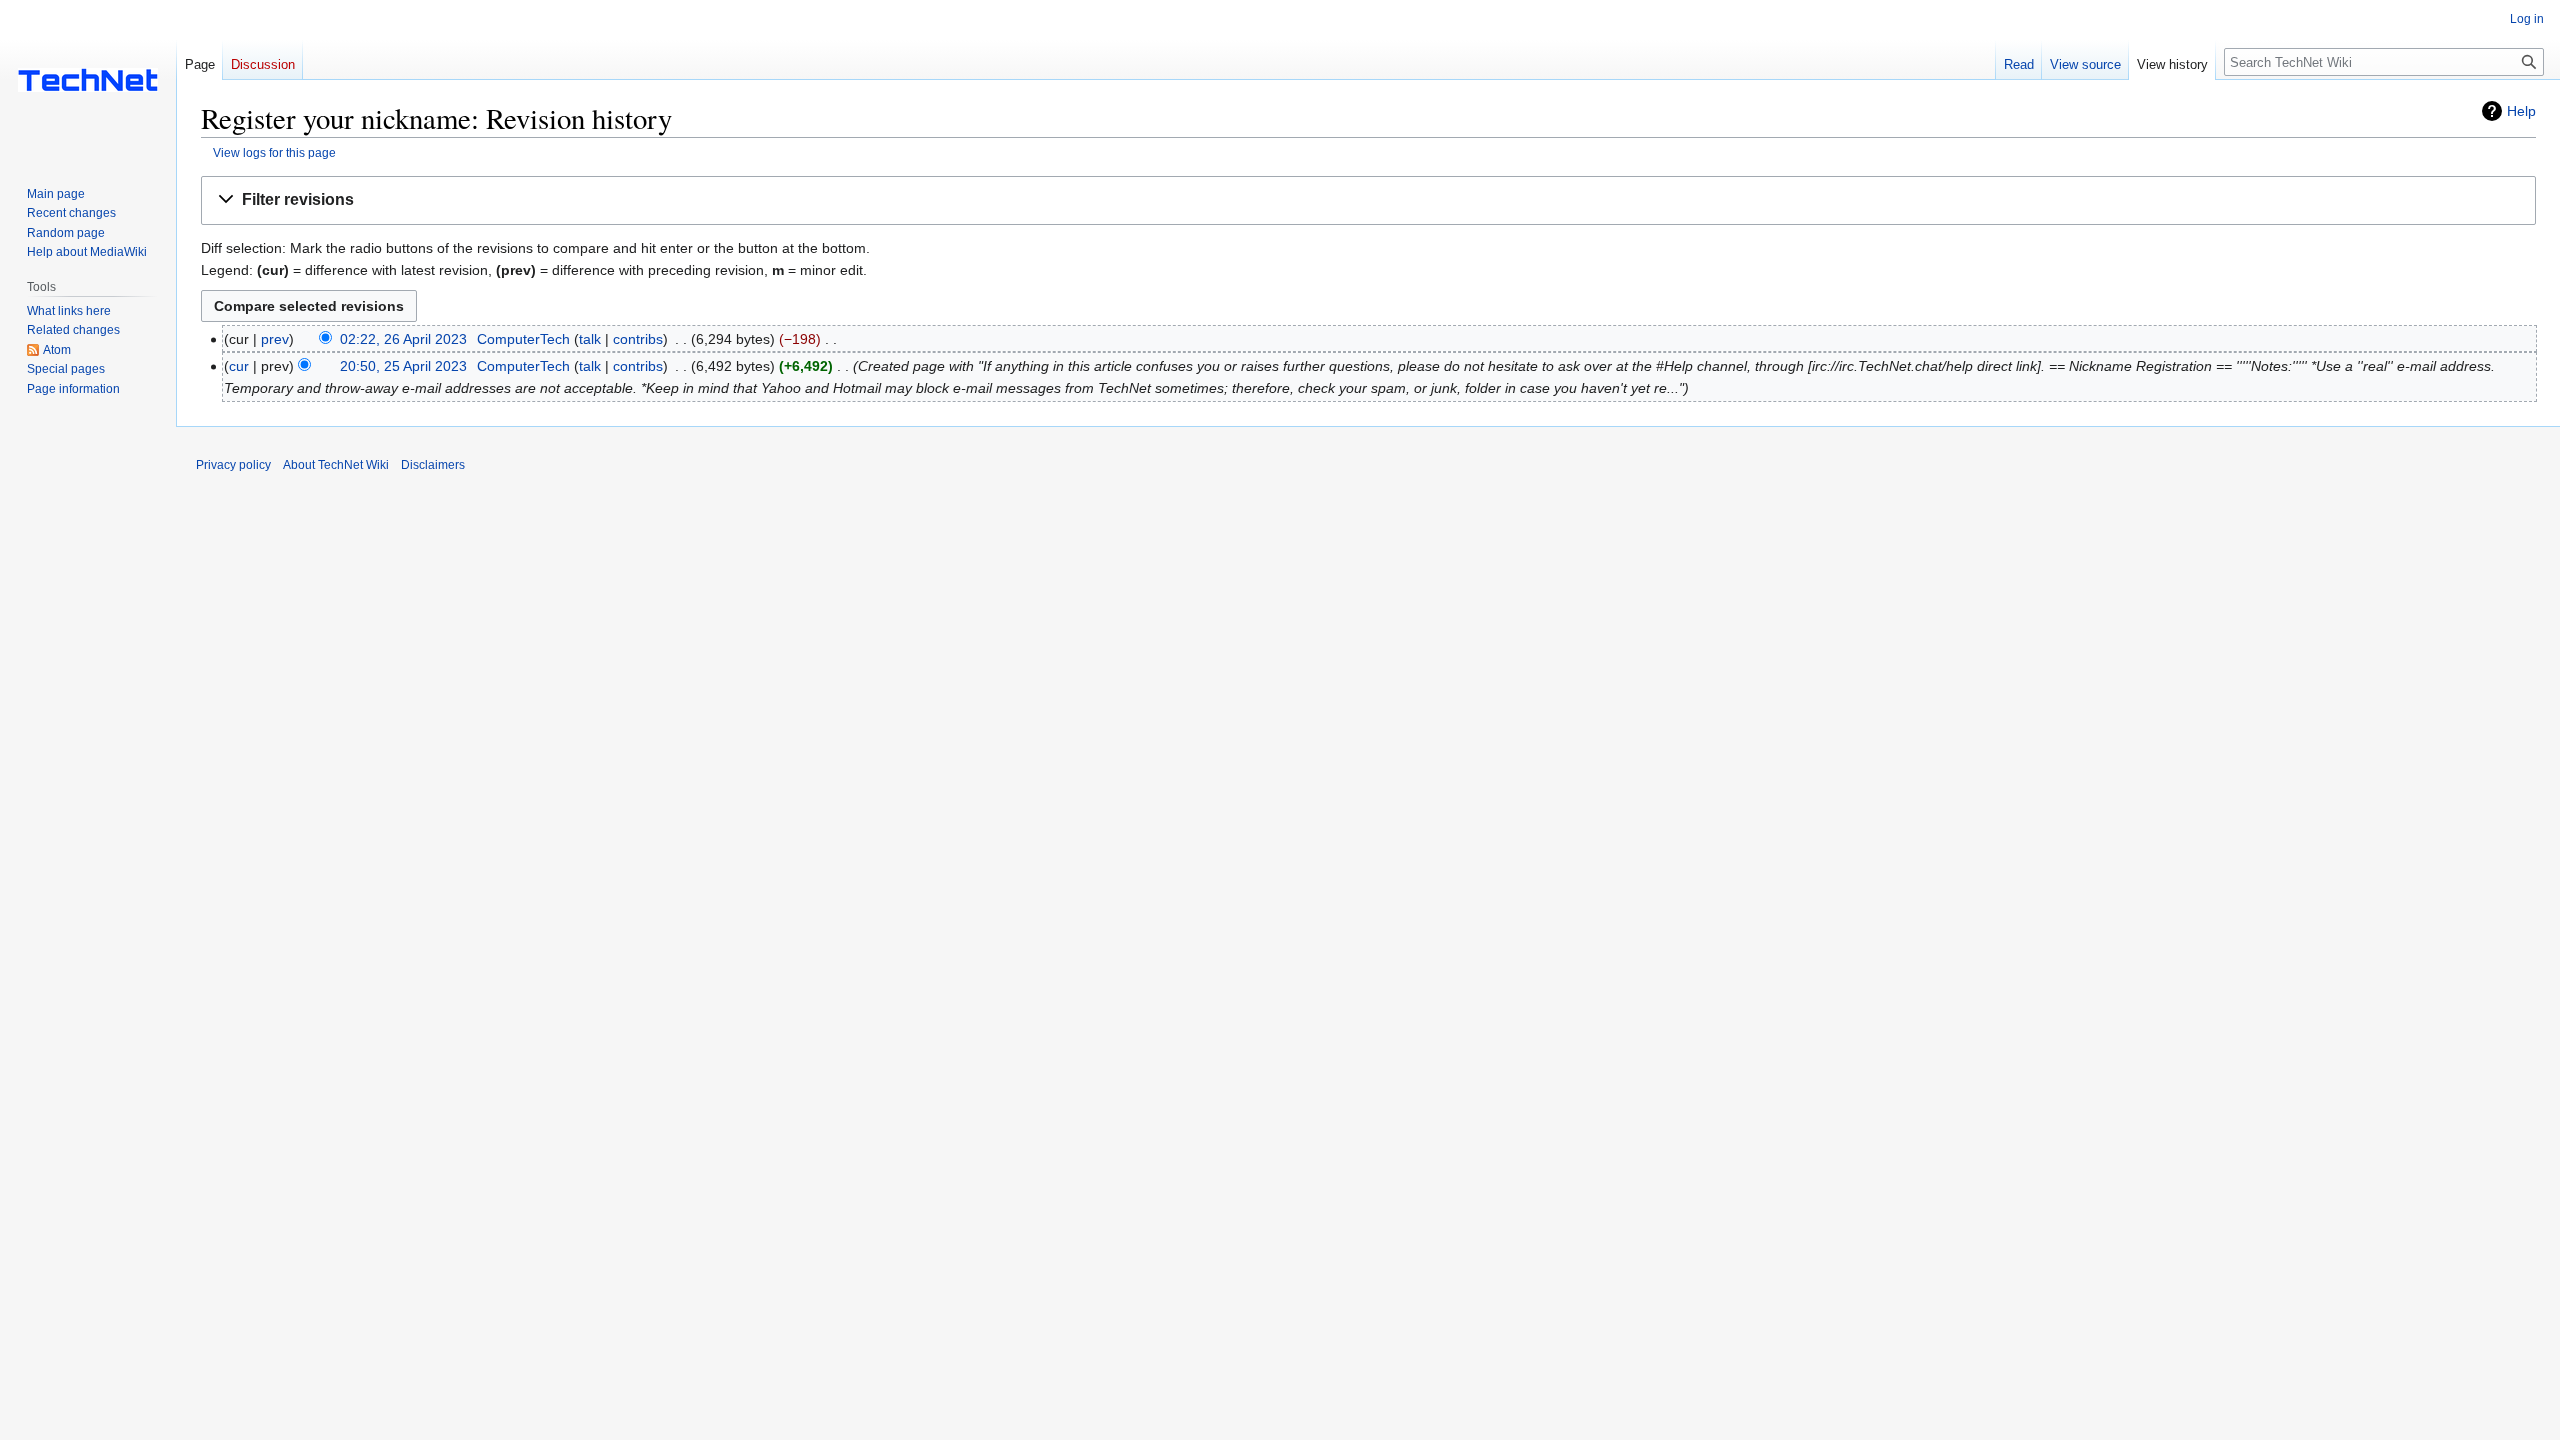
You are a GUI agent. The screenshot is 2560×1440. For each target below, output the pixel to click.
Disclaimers (433, 465)
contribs (638, 339)
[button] (1368, 200)
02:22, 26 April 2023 (403, 339)
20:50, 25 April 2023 (403, 366)
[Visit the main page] (88, 80)
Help (2521, 111)
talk (590, 339)
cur (239, 366)
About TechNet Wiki (336, 465)
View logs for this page (274, 152)
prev (275, 339)
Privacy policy (233, 465)
